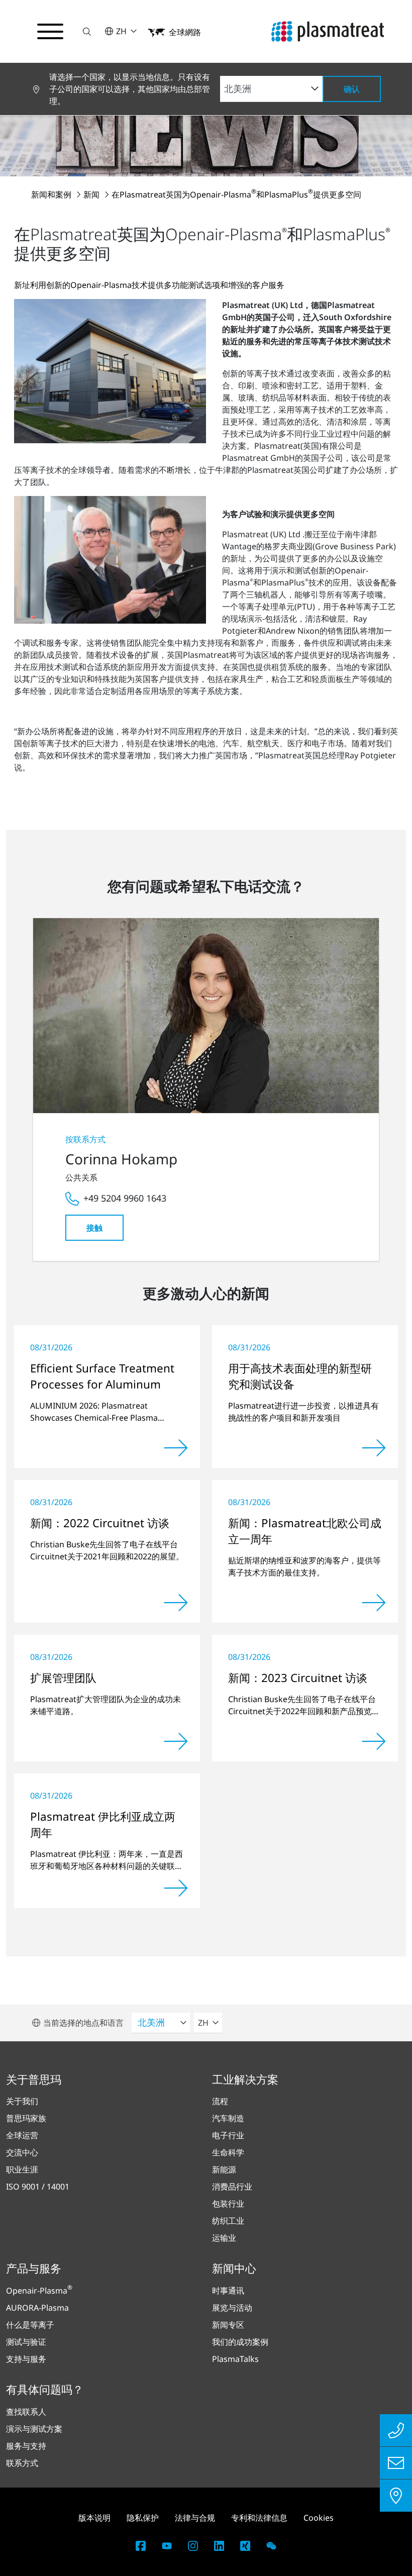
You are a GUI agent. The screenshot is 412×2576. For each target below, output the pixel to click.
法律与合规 (195, 2518)
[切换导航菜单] (50, 32)
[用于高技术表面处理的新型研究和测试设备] (374, 1448)
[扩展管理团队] (176, 1741)
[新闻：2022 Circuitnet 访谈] (176, 1603)
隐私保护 (143, 2518)
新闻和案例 (52, 194)
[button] (87, 31)
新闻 (92, 194)
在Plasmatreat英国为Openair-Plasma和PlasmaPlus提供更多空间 (236, 194)
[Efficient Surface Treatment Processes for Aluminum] (176, 1448)
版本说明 (94, 2518)
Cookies (319, 2518)
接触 (94, 1228)
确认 (352, 89)
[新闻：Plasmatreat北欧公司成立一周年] (374, 1603)
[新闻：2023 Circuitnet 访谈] (374, 1741)
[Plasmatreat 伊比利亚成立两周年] (176, 1888)
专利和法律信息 (259, 2518)
